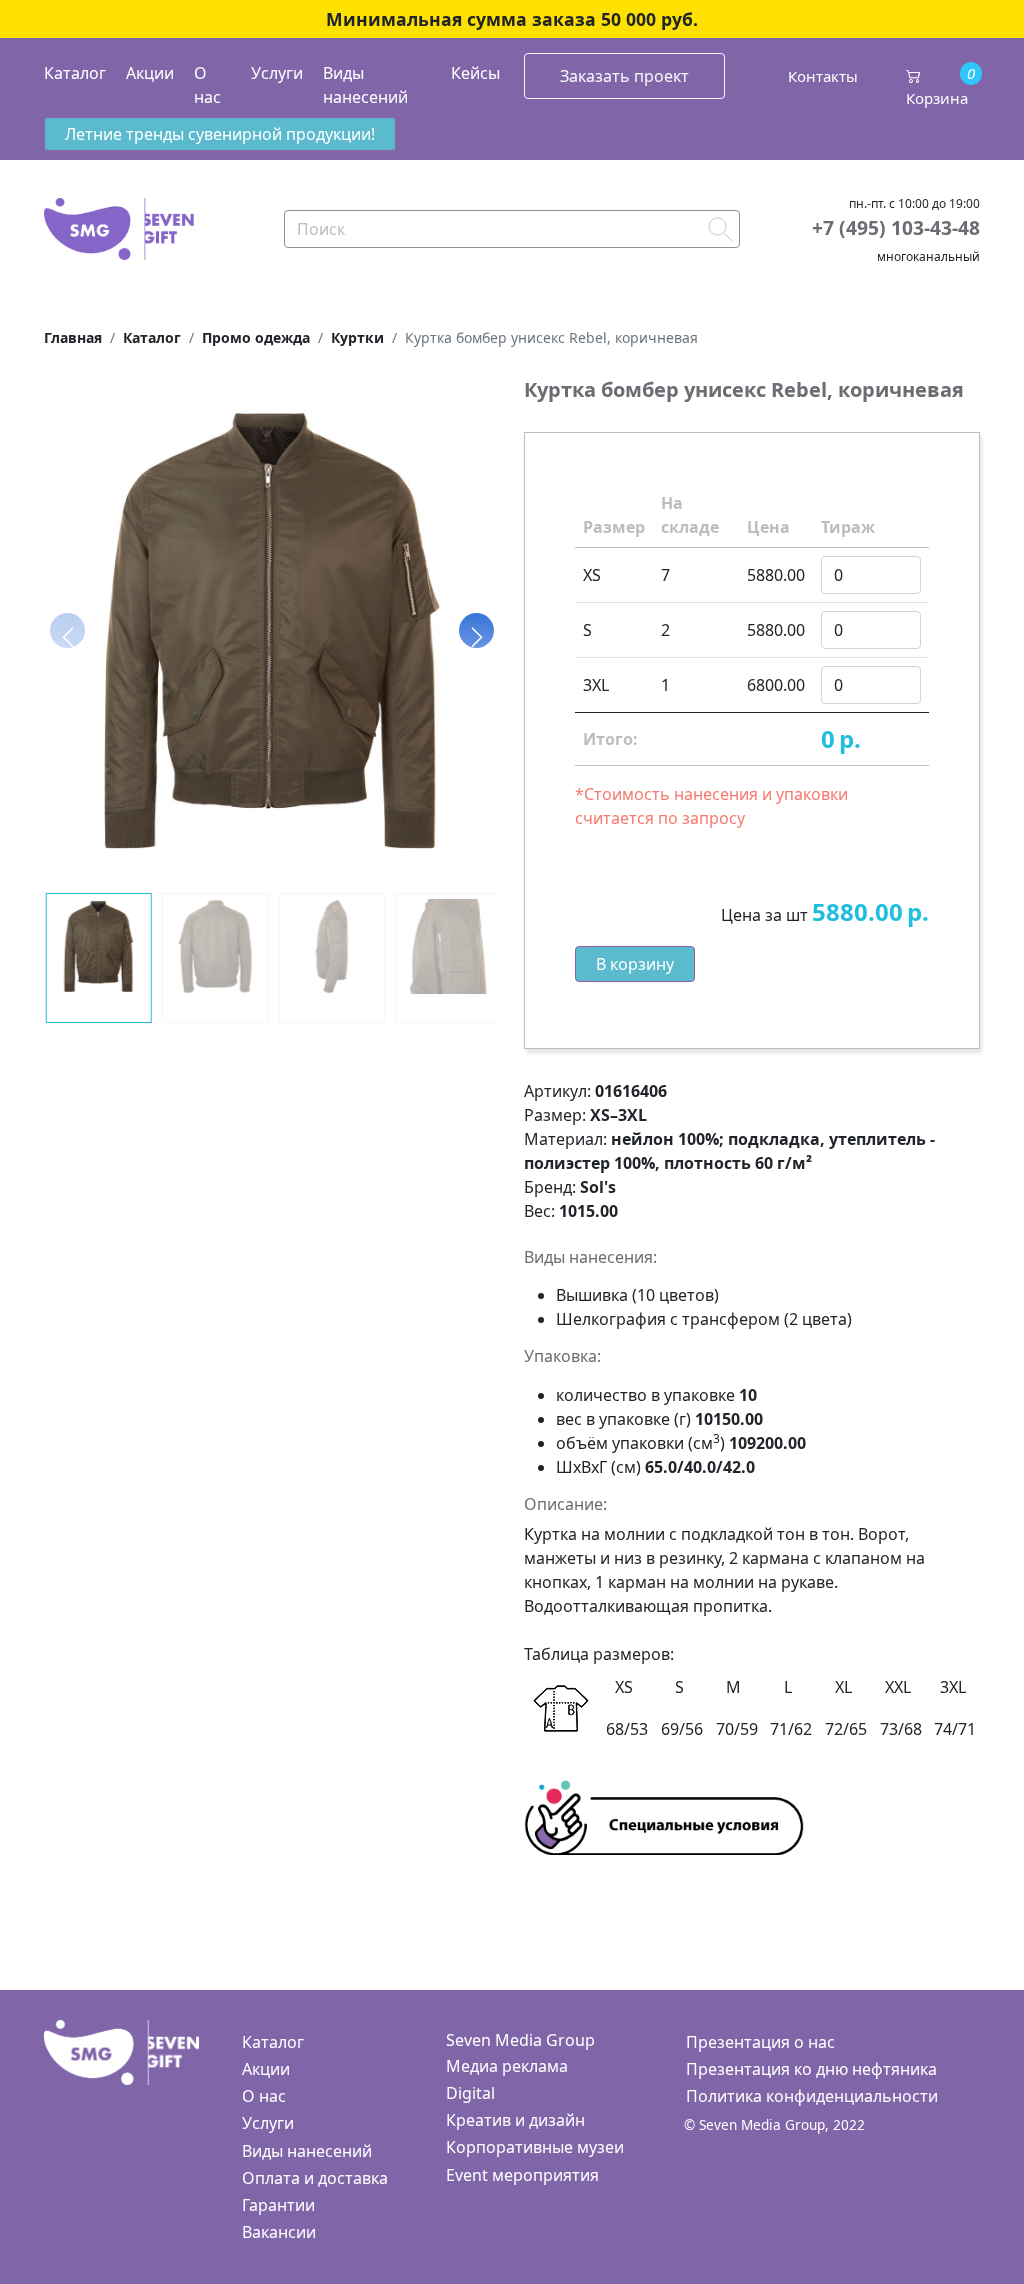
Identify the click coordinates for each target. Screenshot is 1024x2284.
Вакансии (279, 2232)
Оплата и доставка (315, 2178)
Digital (470, 2093)
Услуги (277, 73)
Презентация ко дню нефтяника (811, 2069)
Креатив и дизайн (515, 2120)
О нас (207, 85)
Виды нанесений (365, 85)
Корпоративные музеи (535, 2147)
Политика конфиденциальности (812, 2096)
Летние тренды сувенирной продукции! (220, 134)
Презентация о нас (760, 2042)
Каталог (75, 73)
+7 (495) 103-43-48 (896, 227)
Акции (150, 73)
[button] (476, 631)
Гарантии (278, 2205)
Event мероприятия (522, 2175)
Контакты (823, 76)
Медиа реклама (507, 2066)
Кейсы (475, 73)
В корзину (635, 964)
